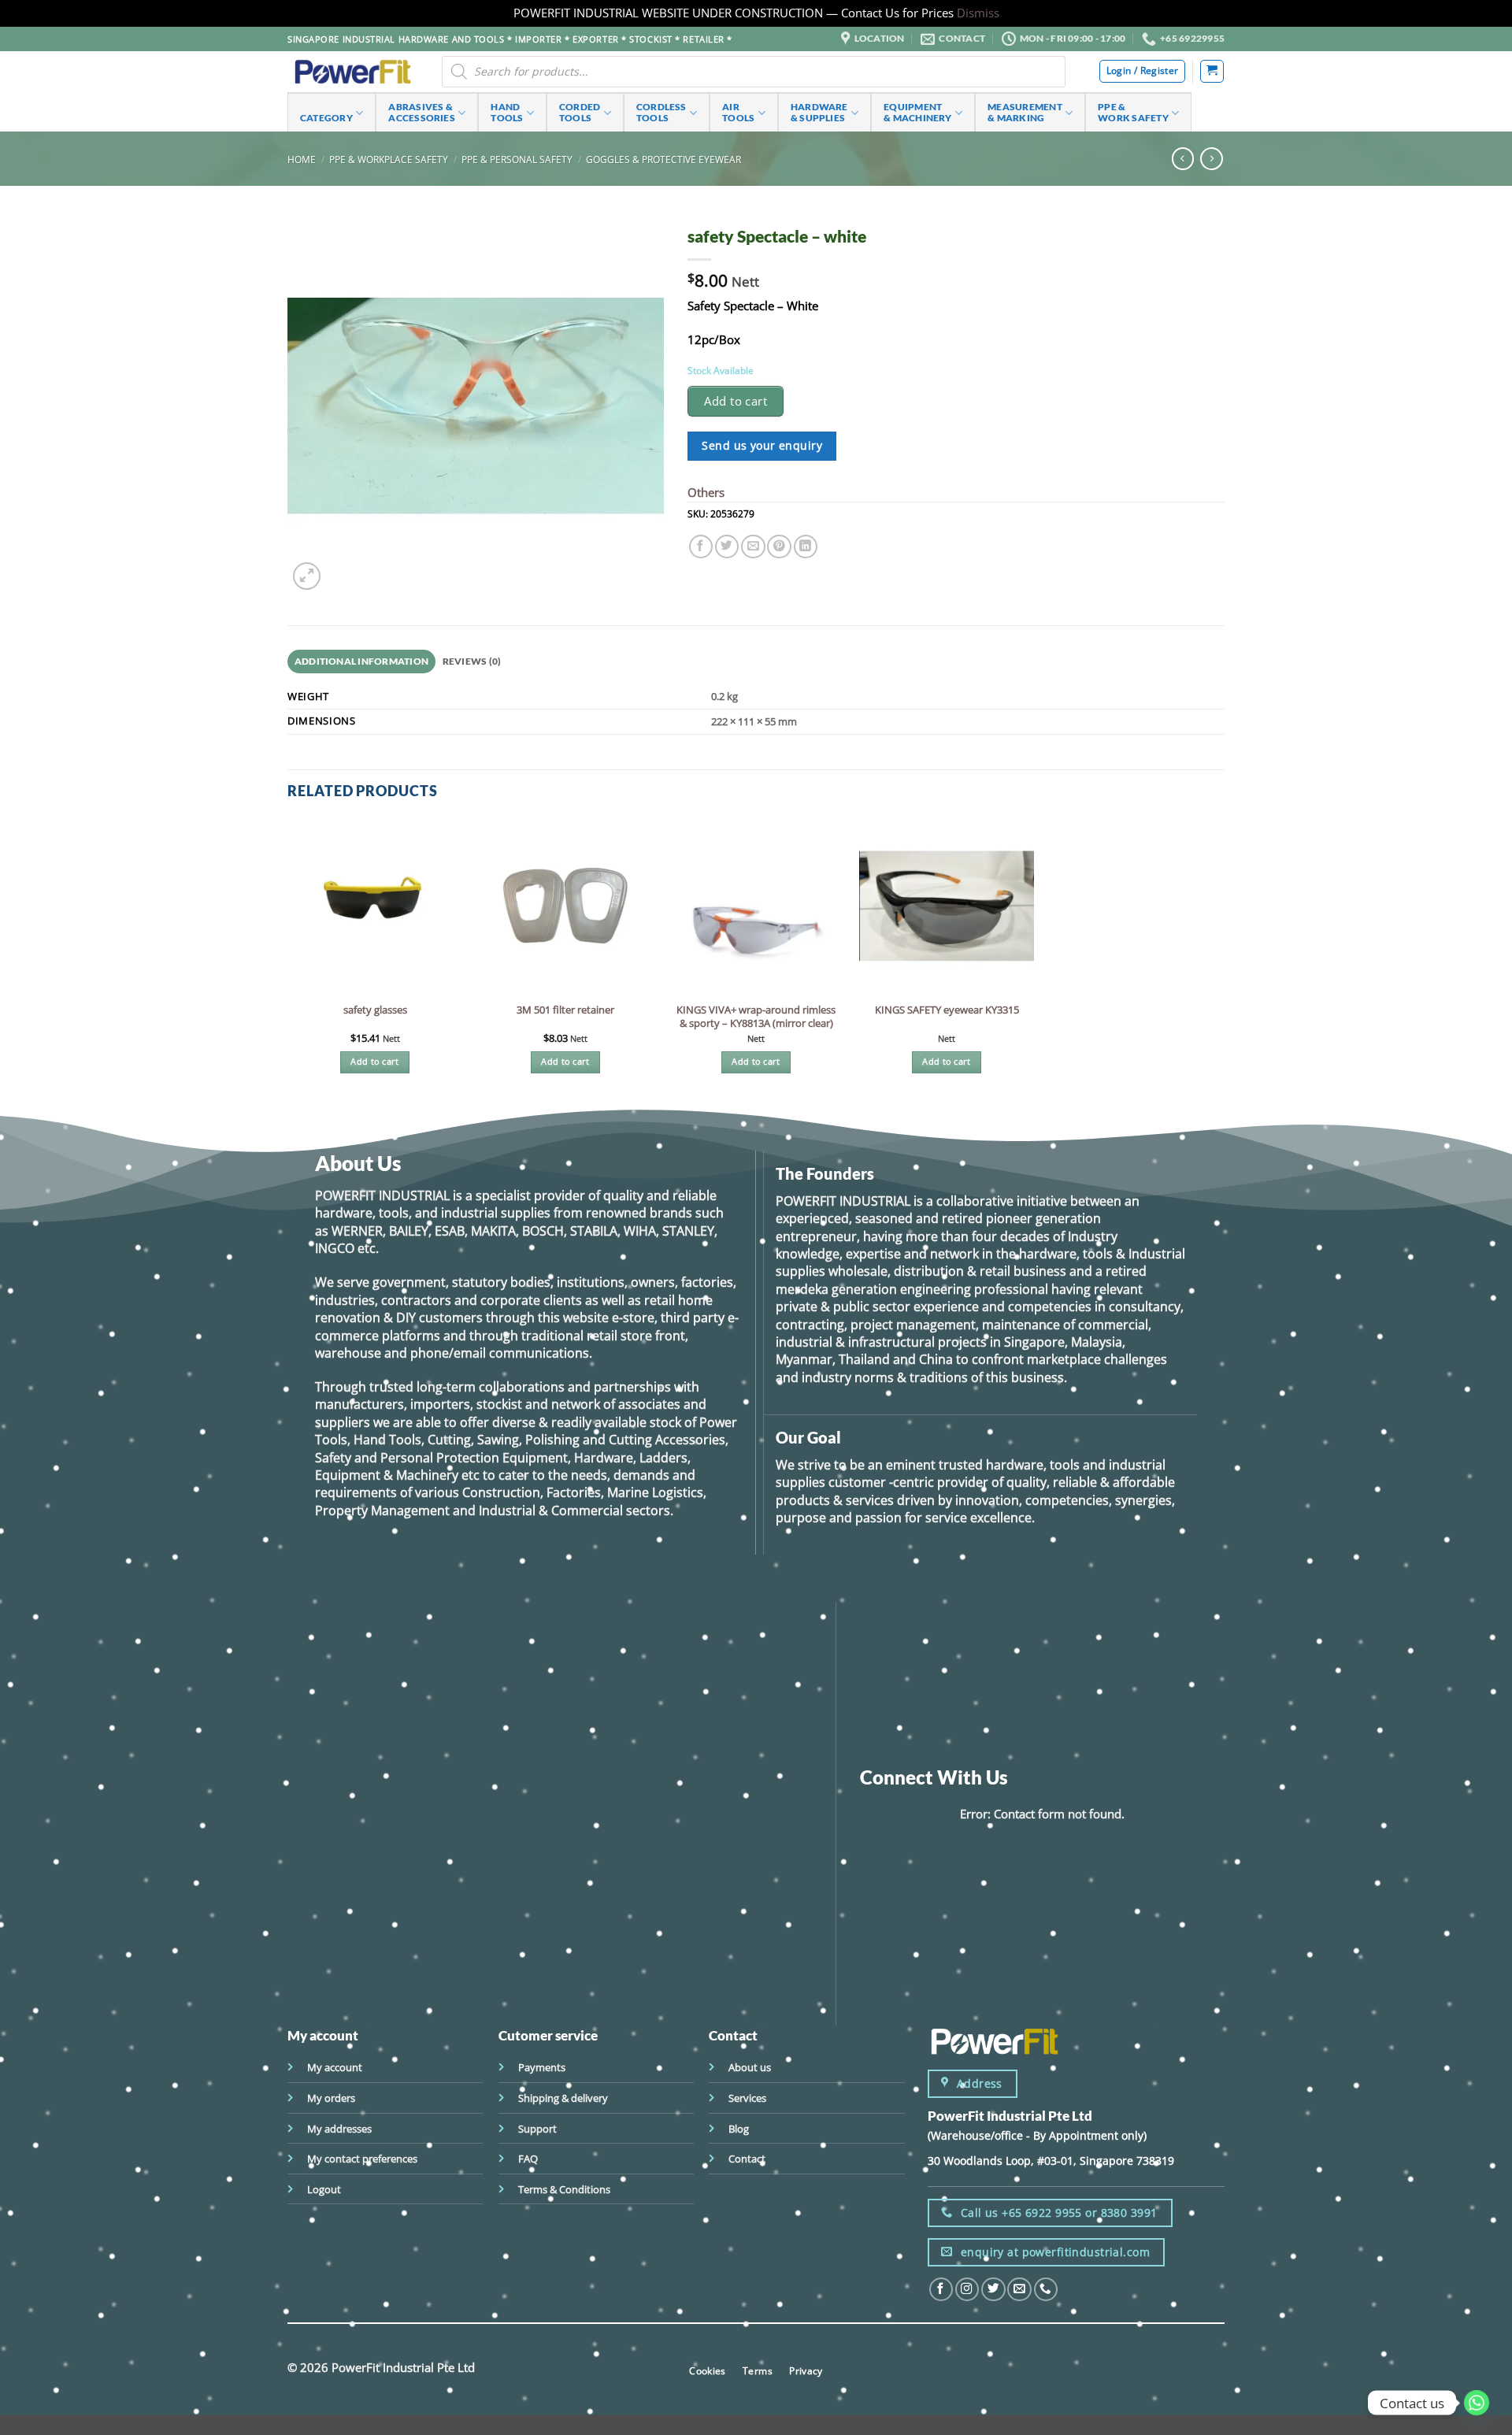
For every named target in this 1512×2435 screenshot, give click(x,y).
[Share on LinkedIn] (806, 547)
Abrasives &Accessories (422, 112)
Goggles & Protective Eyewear (663, 159)
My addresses (339, 2129)
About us (750, 2067)
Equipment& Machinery (918, 112)
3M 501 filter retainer (565, 1010)
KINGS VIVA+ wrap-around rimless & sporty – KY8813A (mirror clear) (756, 1017)
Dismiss (978, 13)
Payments (542, 2067)
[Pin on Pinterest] (779, 547)
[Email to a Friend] (753, 547)
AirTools (738, 112)
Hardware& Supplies (819, 112)
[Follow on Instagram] (967, 2290)
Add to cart (736, 401)
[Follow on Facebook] (941, 2290)
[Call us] (1046, 2290)
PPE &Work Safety (1133, 112)
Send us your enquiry (762, 445)
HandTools (507, 112)
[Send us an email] (1019, 2290)
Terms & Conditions (564, 2189)
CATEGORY (326, 118)
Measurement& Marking (1025, 112)
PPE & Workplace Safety (389, 159)
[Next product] (1183, 159)
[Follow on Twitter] (993, 2290)
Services (747, 2098)
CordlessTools (661, 112)
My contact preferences (362, 2159)
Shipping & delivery (563, 2098)
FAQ (528, 2159)
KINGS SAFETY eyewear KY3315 (947, 1010)
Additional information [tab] (361, 661)
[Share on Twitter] (727, 547)
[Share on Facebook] (701, 547)
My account (335, 2067)
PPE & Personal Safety (517, 159)
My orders (331, 2098)
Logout (324, 2189)
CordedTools (580, 112)
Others (706, 492)
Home (302, 159)
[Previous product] (1212, 159)
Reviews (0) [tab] (472, 661)
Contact (747, 2159)
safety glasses (375, 1010)
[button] (1212, 71)
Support (537, 2129)
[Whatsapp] (1477, 2403)
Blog (739, 2129)
